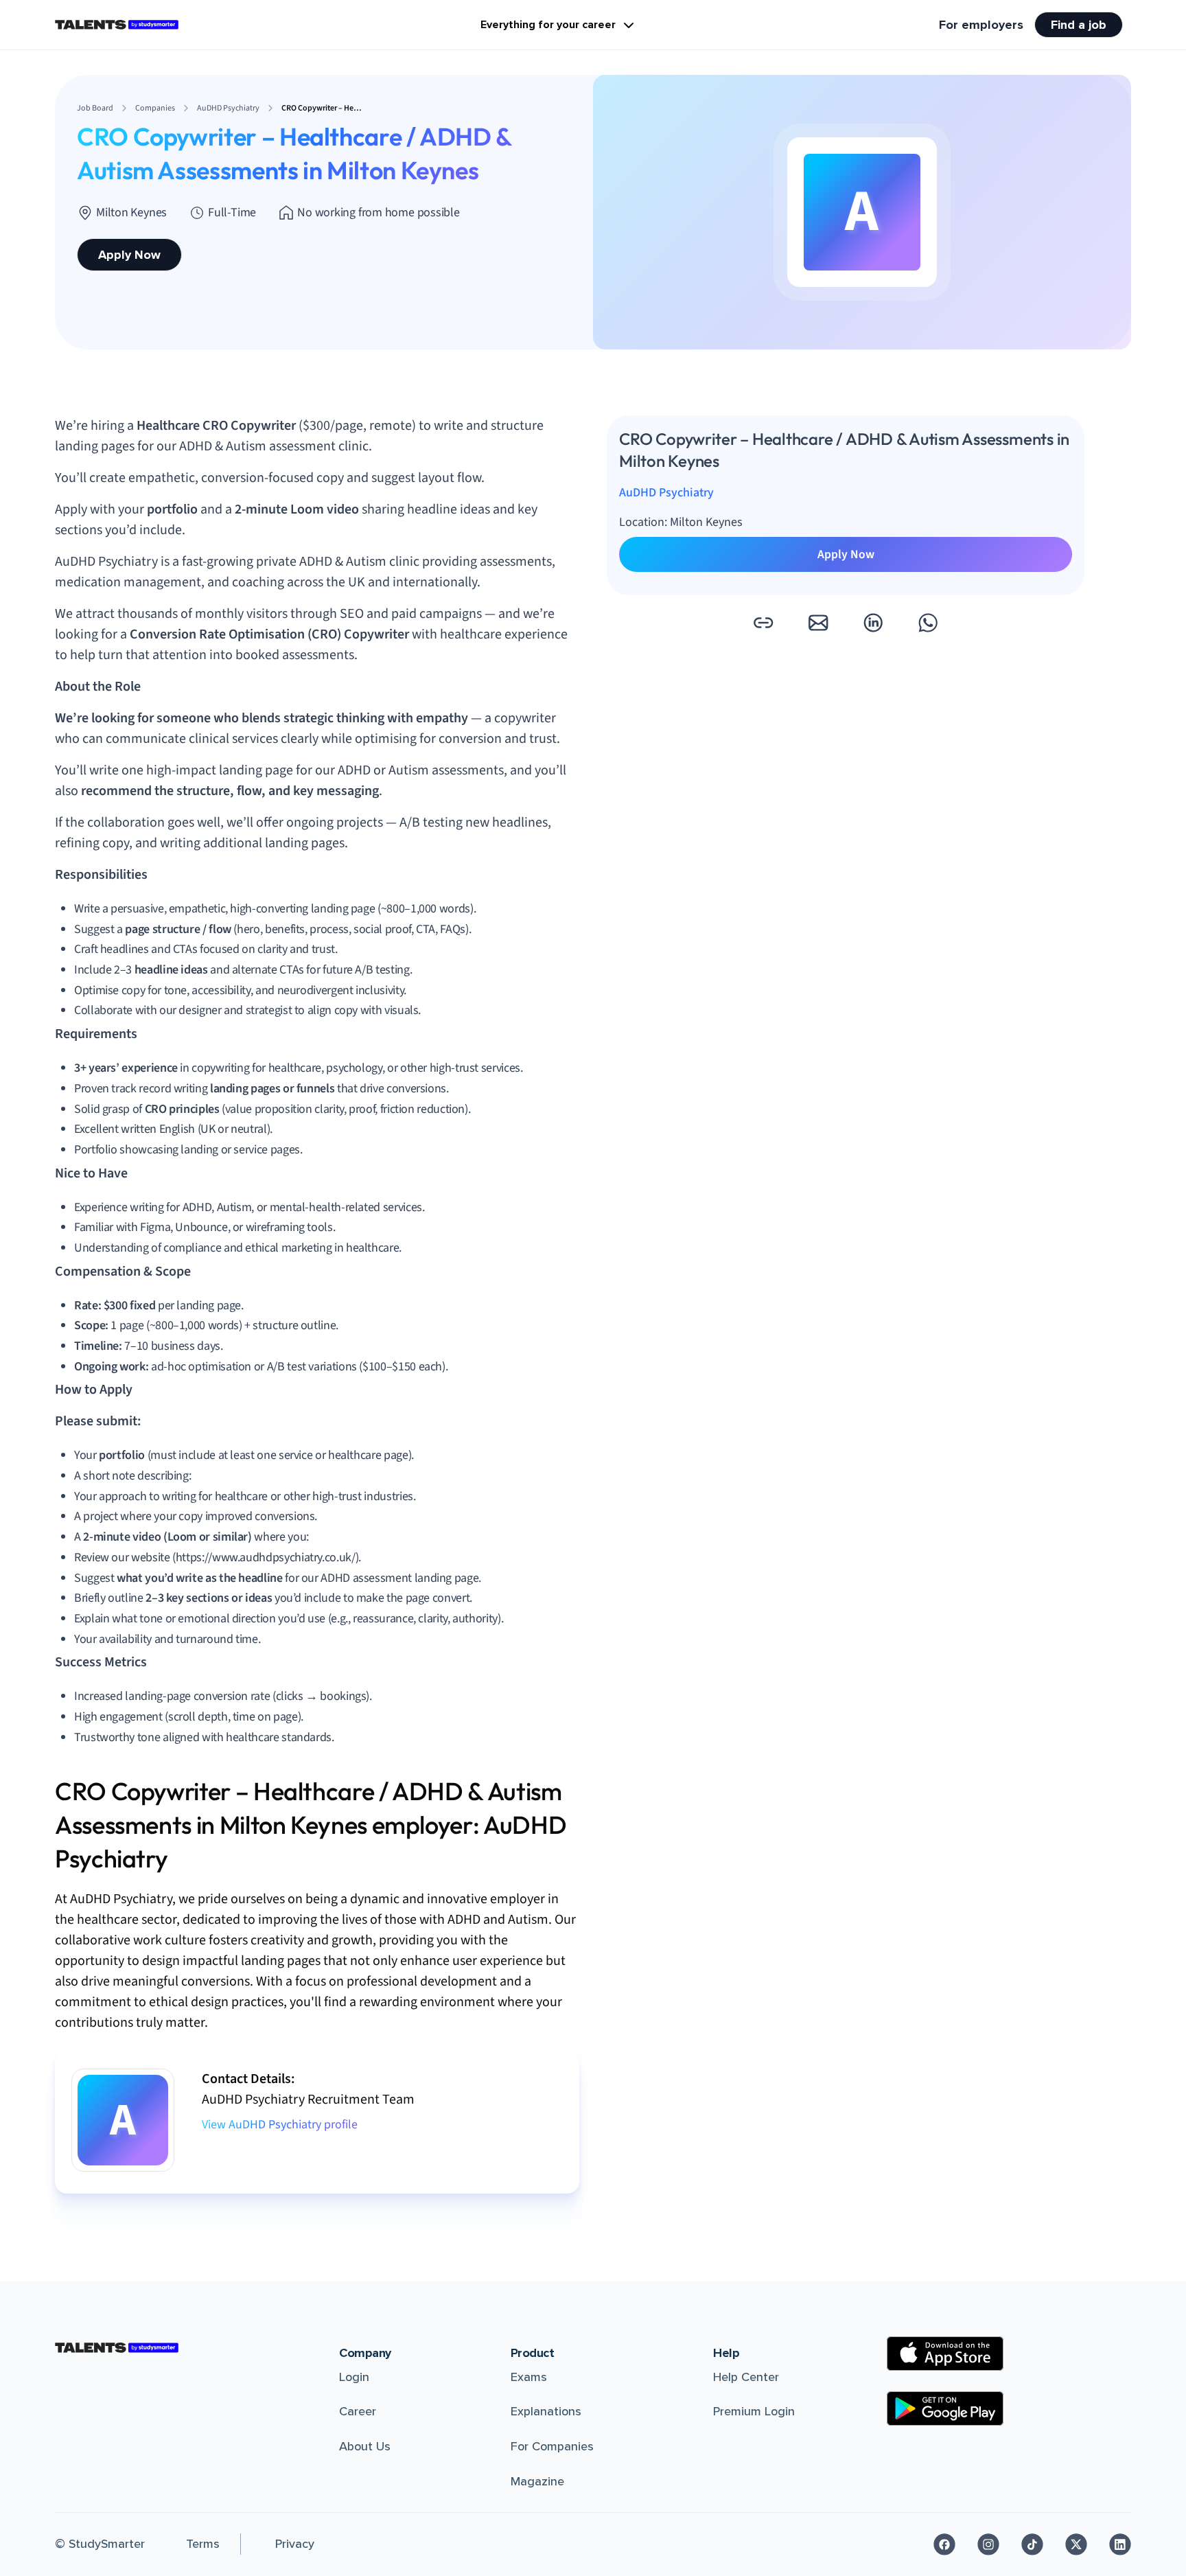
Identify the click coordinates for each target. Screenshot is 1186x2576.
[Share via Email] (818, 623)
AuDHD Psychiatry (666, 493)
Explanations (546, 2411)
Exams (529, 2377)
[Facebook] (944, 2544)
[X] (1076, 2544)
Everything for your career (548, 25)
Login (354, 2377)
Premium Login (754, 2411)
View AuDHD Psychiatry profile (280, 2125)
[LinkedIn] (1120, 2544)
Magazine (537, 2481)
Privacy (295, 2544)
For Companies (552, 2446)
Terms (203, 2544)
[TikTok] (1032, 2544)
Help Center (746, 2377)
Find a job (1079, 25)
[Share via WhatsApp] (928, 623)
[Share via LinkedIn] (873, 623)
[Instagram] (988, 2544)
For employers (981, 25)
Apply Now (129, 255)
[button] (763, 623)
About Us (365, 2446)
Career (358, 2411)
